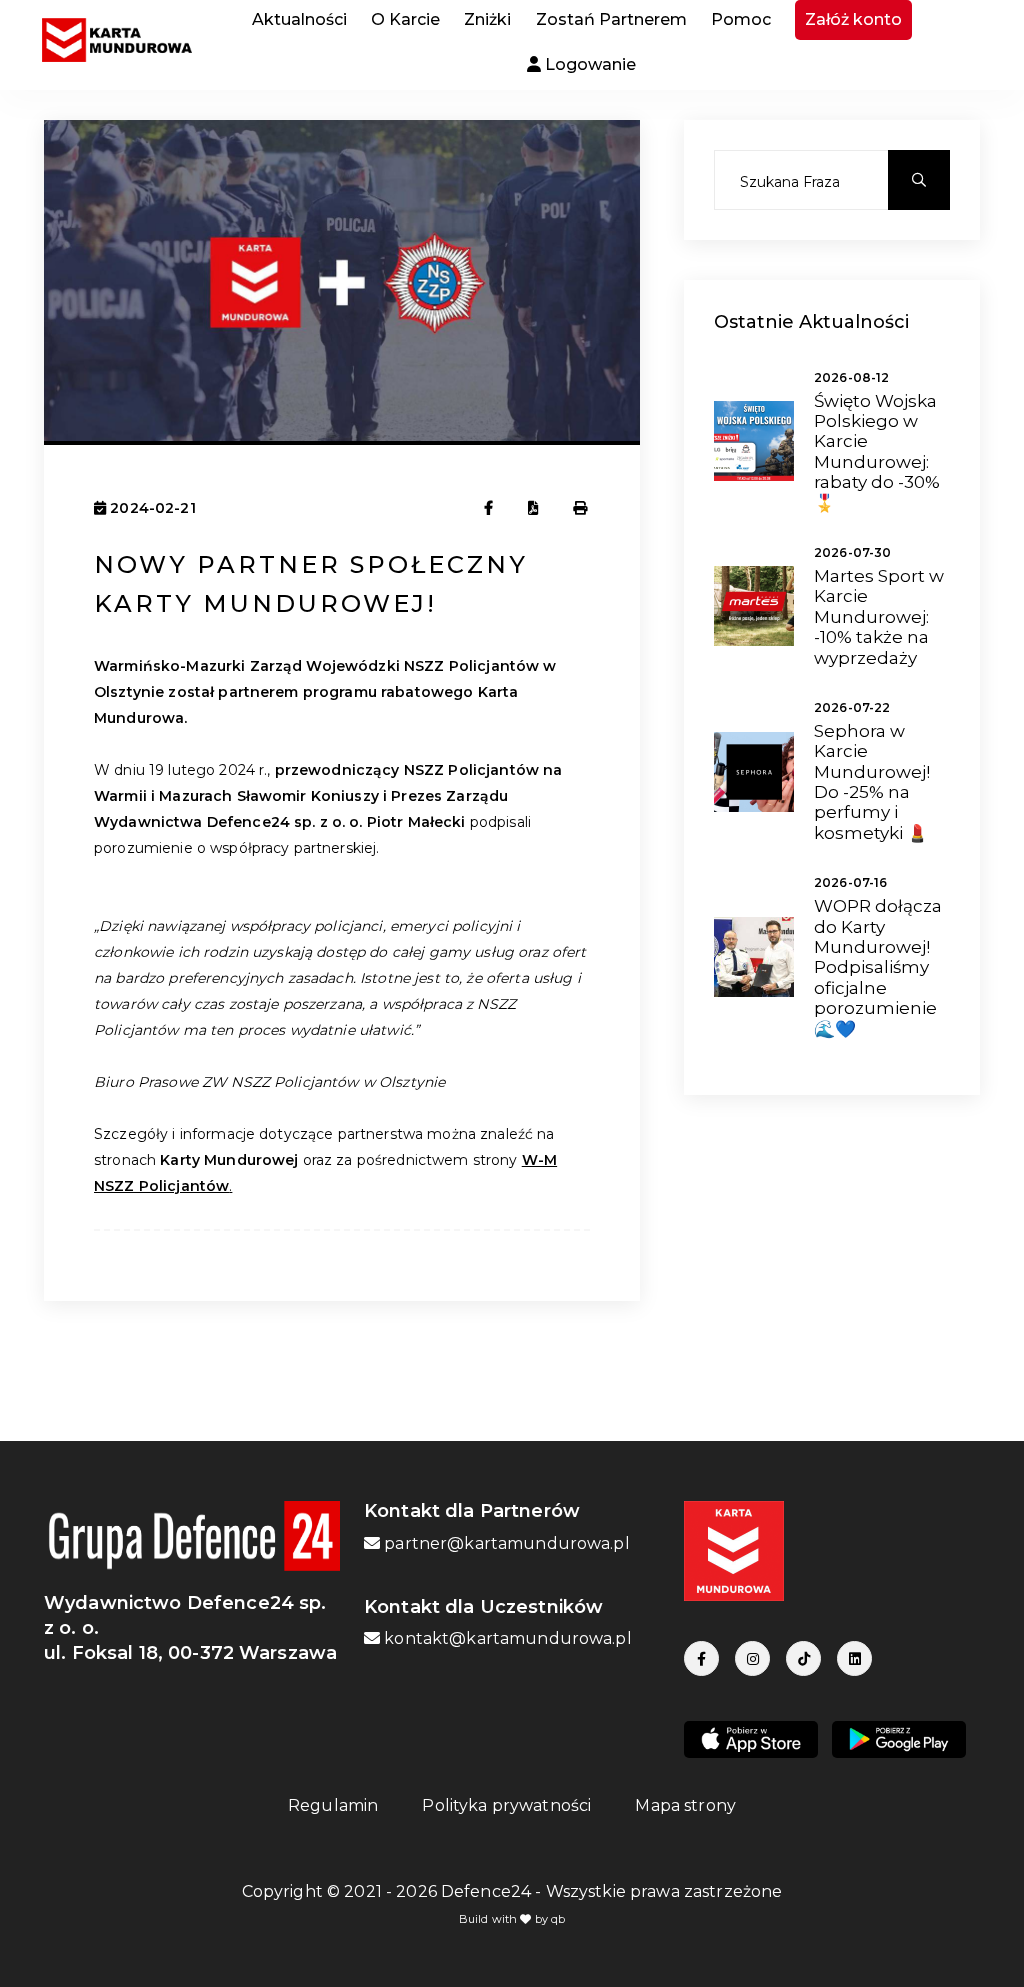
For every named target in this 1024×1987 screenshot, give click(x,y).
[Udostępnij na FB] (488, 508)
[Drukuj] (581, 508)
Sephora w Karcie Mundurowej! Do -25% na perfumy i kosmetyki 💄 (872, 782)
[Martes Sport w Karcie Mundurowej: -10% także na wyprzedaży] (754, 605)
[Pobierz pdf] (533, 508)
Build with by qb (512, 1919)
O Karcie (405, 19)
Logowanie (588, 64)
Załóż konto (853, 19)
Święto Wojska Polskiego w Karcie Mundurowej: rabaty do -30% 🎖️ (877, 452)
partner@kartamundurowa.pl (505, 1543)
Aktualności (299, 19)
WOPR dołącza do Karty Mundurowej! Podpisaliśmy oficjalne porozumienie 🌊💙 (878, 967)
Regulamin (333, 1805)
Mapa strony (685, 1805)
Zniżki (487, 19)
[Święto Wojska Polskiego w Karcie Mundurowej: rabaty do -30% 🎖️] (754, 440)
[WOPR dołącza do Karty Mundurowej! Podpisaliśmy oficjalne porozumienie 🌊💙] (754, 956)
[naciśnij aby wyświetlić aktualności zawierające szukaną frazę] (919, 180)
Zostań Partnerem (611, 19)
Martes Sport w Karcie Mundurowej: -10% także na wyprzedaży (879, 617)
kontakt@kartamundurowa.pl (506, 1638)
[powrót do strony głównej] (112, 40)
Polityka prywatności (506, 1805)
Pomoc (741, 19)
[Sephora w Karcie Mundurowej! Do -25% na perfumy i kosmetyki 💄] (754, 770)
